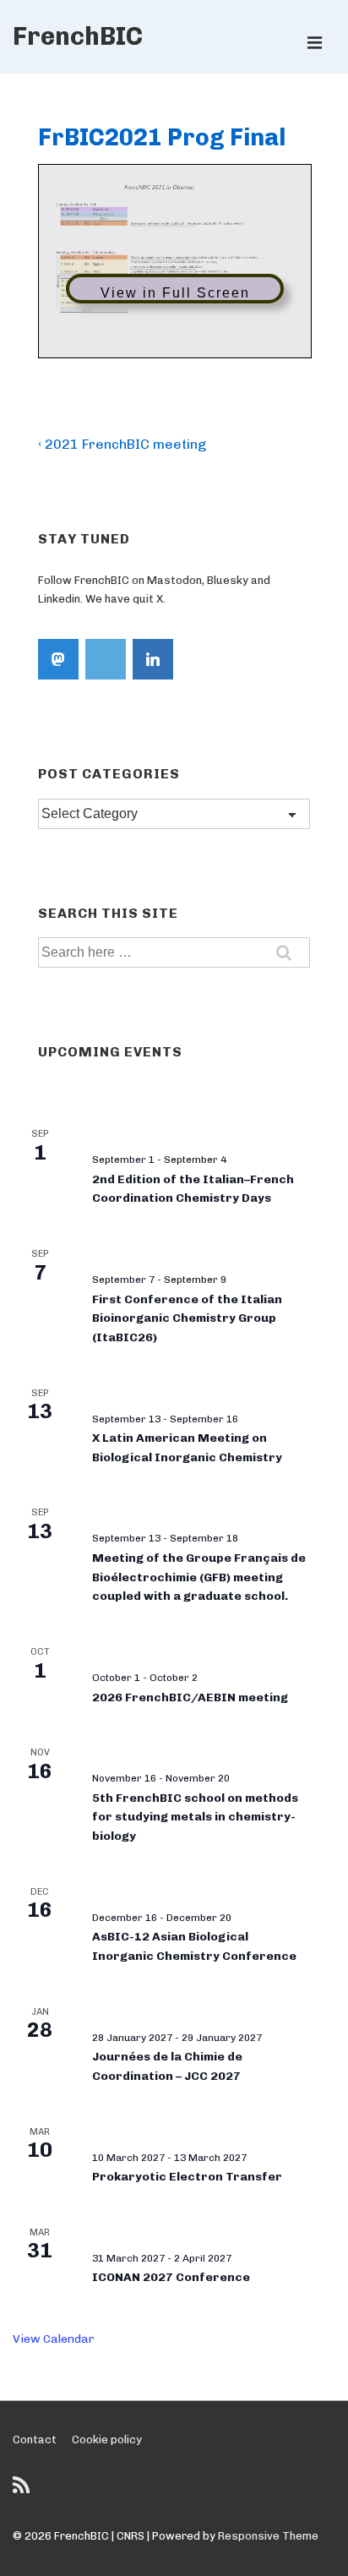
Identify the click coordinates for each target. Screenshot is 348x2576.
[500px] (106, 659)
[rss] (23, 2491)
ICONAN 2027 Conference (171, 2277)
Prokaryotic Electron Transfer (187, 2177)
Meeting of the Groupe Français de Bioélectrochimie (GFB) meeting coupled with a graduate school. (199, 1577)
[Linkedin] (153, 659)
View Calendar (54, 2339)
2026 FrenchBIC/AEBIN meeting (190, 1697)
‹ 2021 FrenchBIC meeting (122, 444)
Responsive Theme (268, 2536)
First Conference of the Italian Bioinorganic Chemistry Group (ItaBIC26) (187, 1318)
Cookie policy (107, 2440)
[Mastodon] (58, 659)
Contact (35, 2440)
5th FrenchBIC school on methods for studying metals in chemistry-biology (195, 1817)
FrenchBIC (78, 36)
